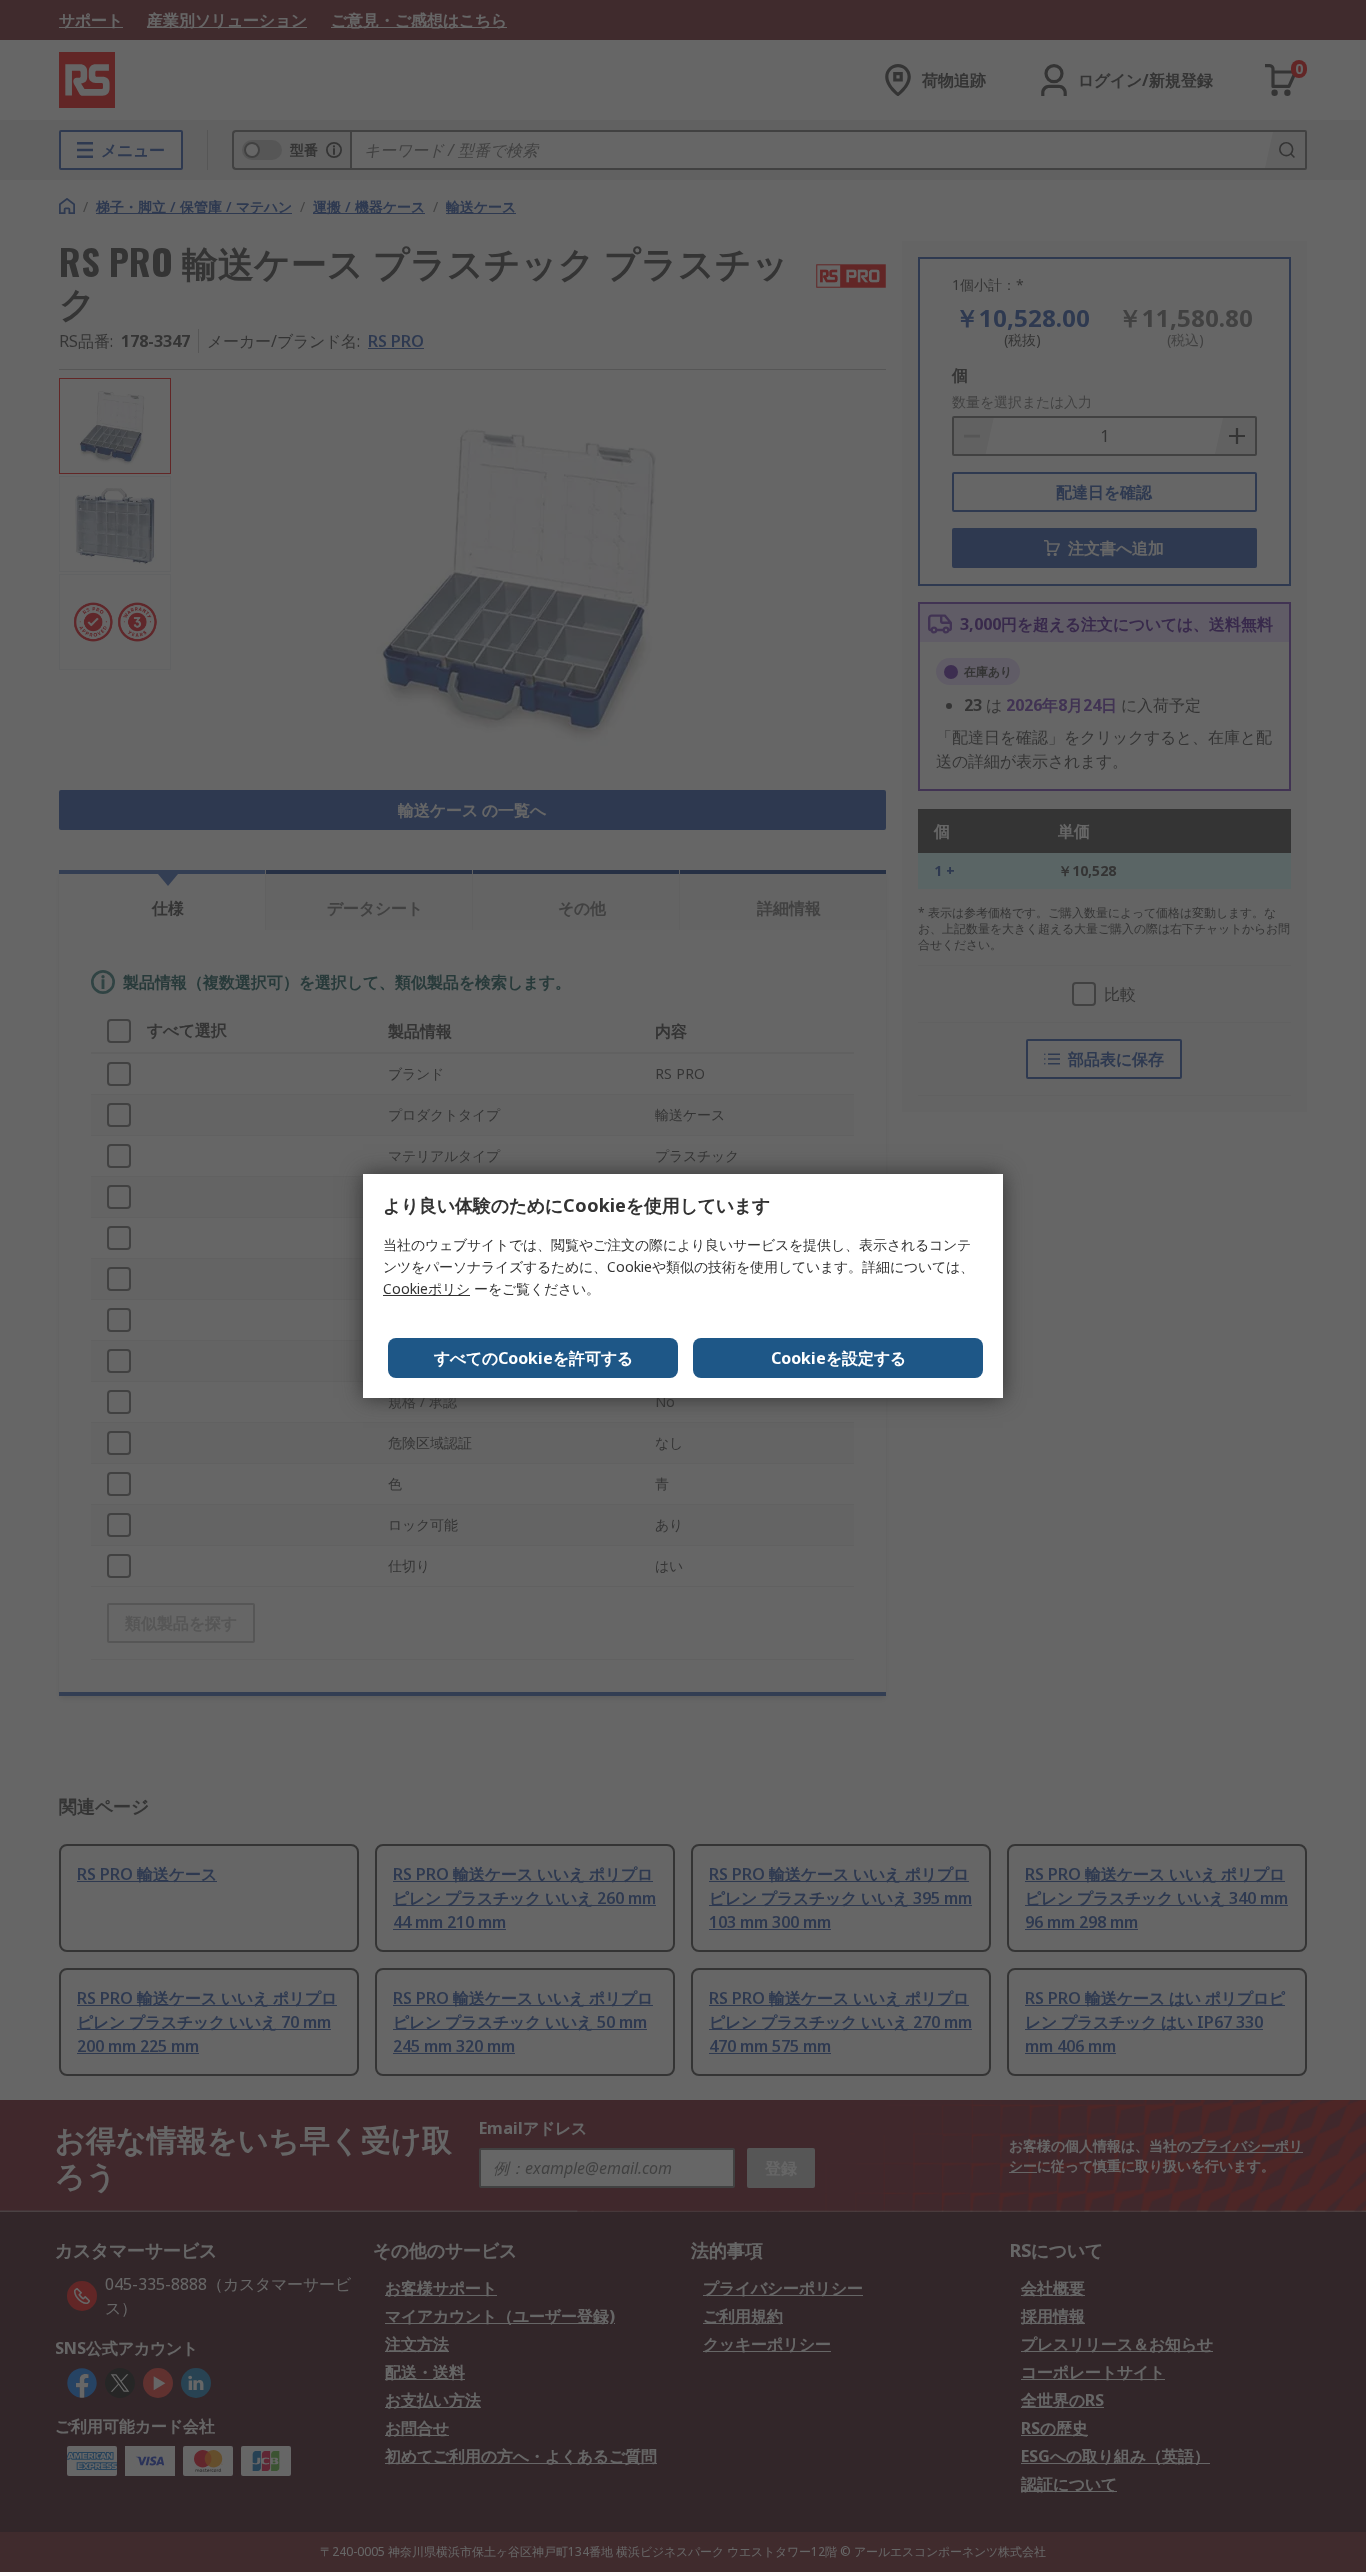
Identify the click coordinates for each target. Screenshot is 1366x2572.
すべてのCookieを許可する (533, 1358)
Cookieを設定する (838, 1358)
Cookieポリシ (426, 1288)
